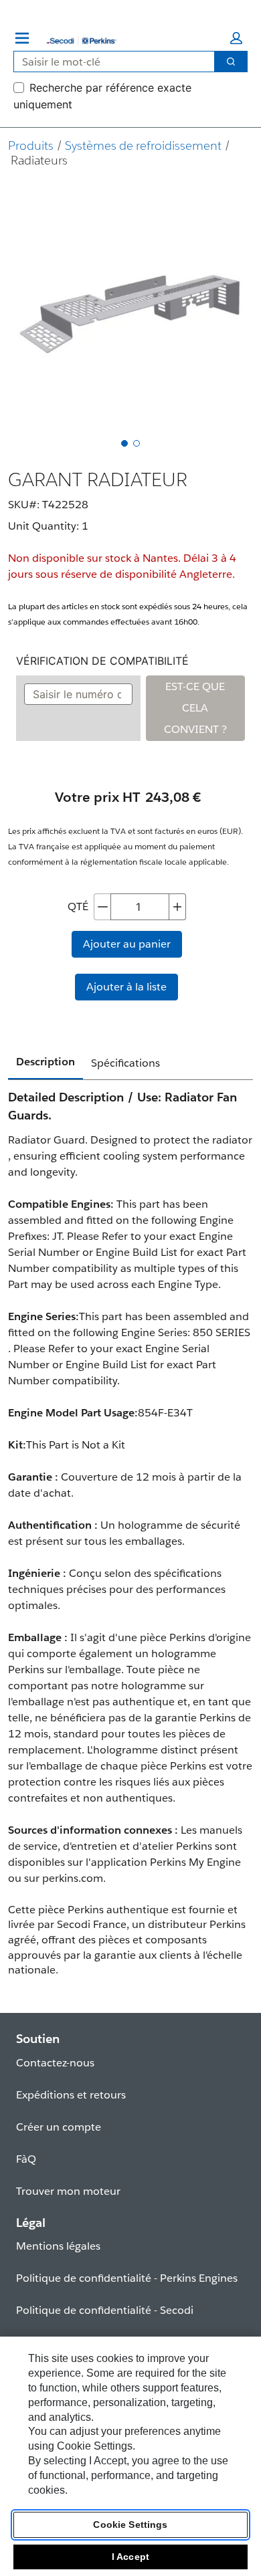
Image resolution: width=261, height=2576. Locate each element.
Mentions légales (58, 2246)
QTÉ (78, 906)
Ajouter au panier (127, 944)
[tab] (124, 443)
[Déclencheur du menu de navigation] (22, 38)
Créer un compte (59, 2127)
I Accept (130, 2557)
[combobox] (109, 62)
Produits (31, 145)
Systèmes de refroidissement (143, 145)
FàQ (26, 2159)
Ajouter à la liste (126, 987)
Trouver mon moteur (68, 2191)
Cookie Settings (130, 2525)
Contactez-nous (55, 2063)
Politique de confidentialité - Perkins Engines (127, 2278)
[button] (236, 38)
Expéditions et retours (71, 2095)
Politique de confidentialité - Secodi (105, 2310)
